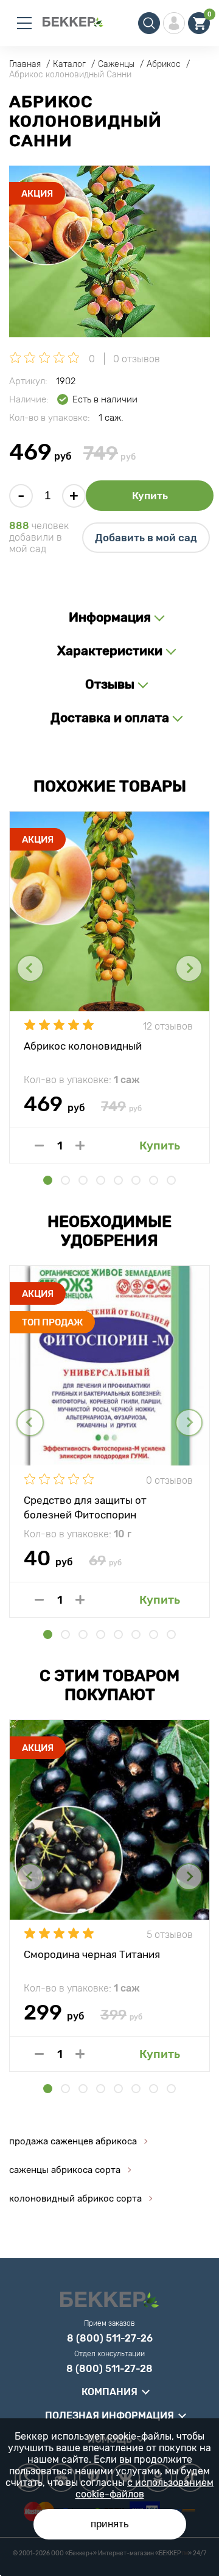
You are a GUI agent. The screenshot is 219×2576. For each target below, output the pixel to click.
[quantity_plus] (80, 1146)
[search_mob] (149, 23)
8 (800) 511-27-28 (109, 2369)
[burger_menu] (24, 23)
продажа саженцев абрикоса (73, 2141)
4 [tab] (101, 1180)
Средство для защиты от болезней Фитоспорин (85, 1507)
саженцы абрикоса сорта (65, 2170)
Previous (30, 968)
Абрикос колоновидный (83, 1046)
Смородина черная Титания (92, 1954)
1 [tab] (48, 1180)
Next (189, 968)
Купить (150, 496)
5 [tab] (118, 1180)
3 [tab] (83, 1180)
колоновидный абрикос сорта (75, 2199)
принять (110, 2524)
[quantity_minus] (39, 1146)
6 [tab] (136, 1180)
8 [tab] (171, 1180)
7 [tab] (154, 1180)
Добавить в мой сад (146, 538)
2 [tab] (65, 1180)
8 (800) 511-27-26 (110, 2339)
